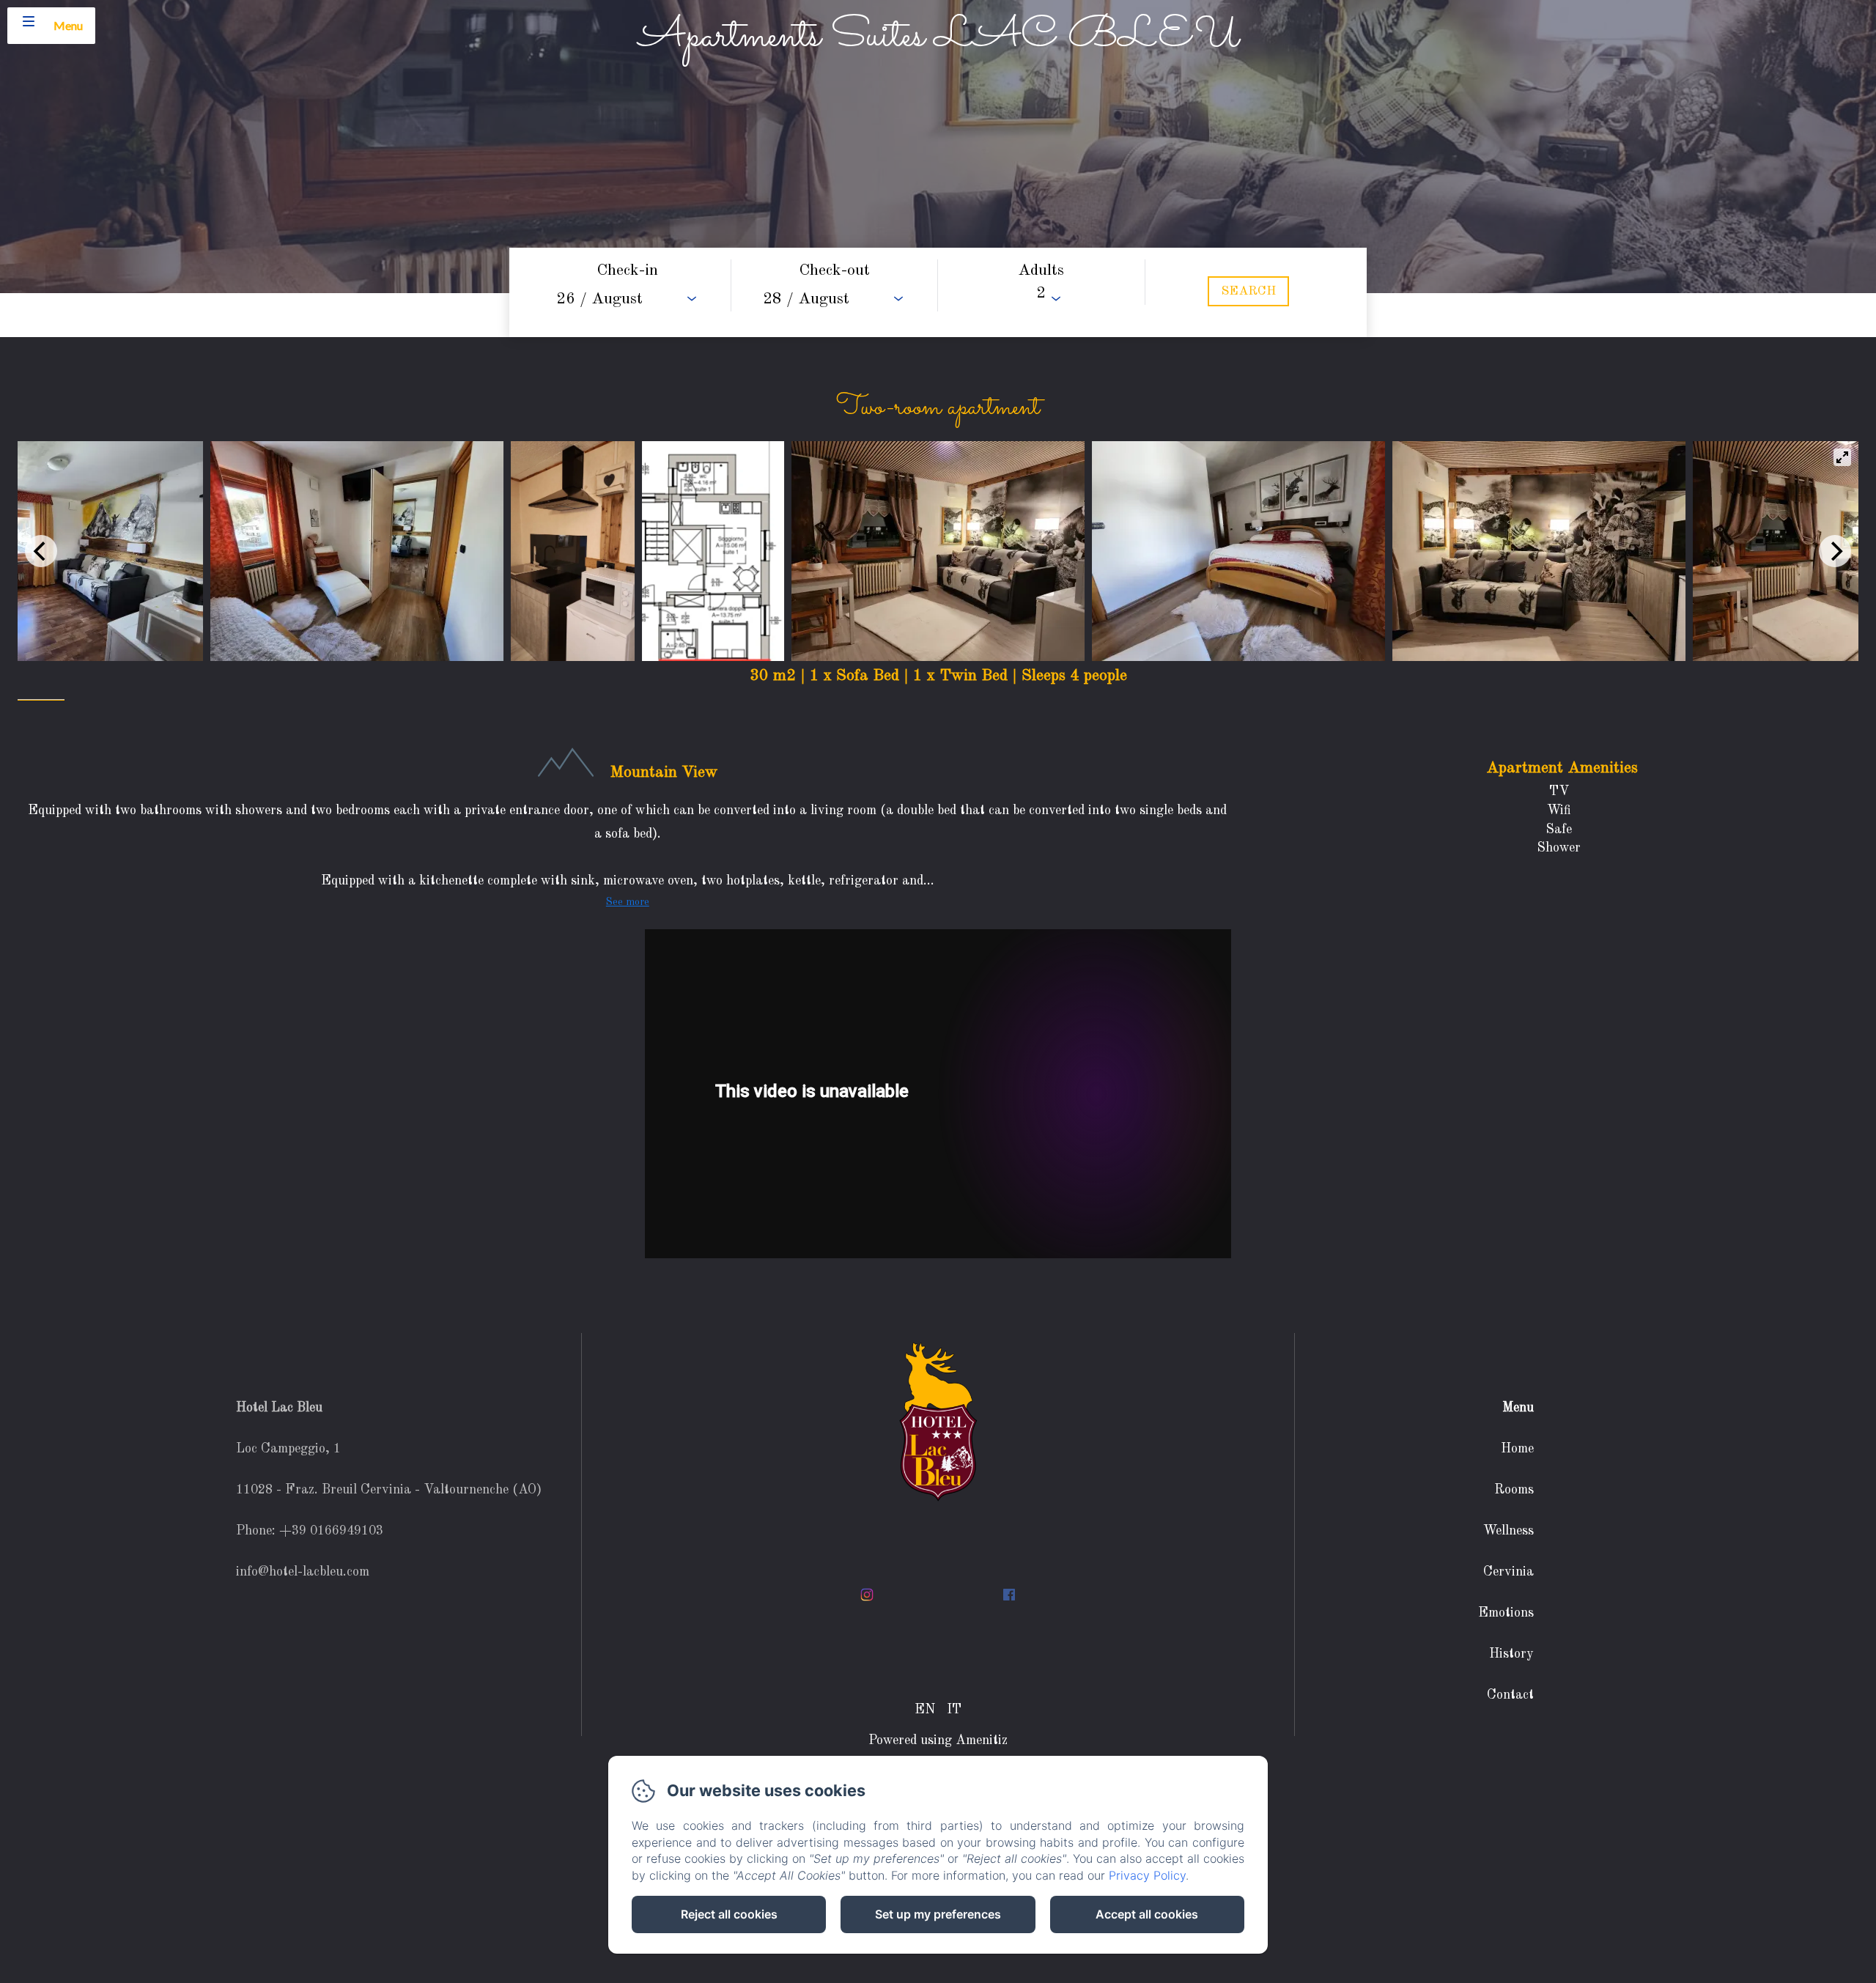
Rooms (1514, 1490)
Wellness (1508, 1531)
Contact (1510, 1695)
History (1511, 1654)
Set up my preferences (938, 1914)
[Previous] (41, 551)
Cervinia (1508, 1572)
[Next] (1835, 551)
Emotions (1506, 1613)
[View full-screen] (1842, 457)
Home (1517, 1449)
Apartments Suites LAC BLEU (938, 37)
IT (954, 1710)
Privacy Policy (1147, 1875)
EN (925, 1710)
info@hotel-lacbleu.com (303, 1572)
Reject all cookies (729, 1914)
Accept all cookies (1147, 1914)
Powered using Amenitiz (938, 1740)
